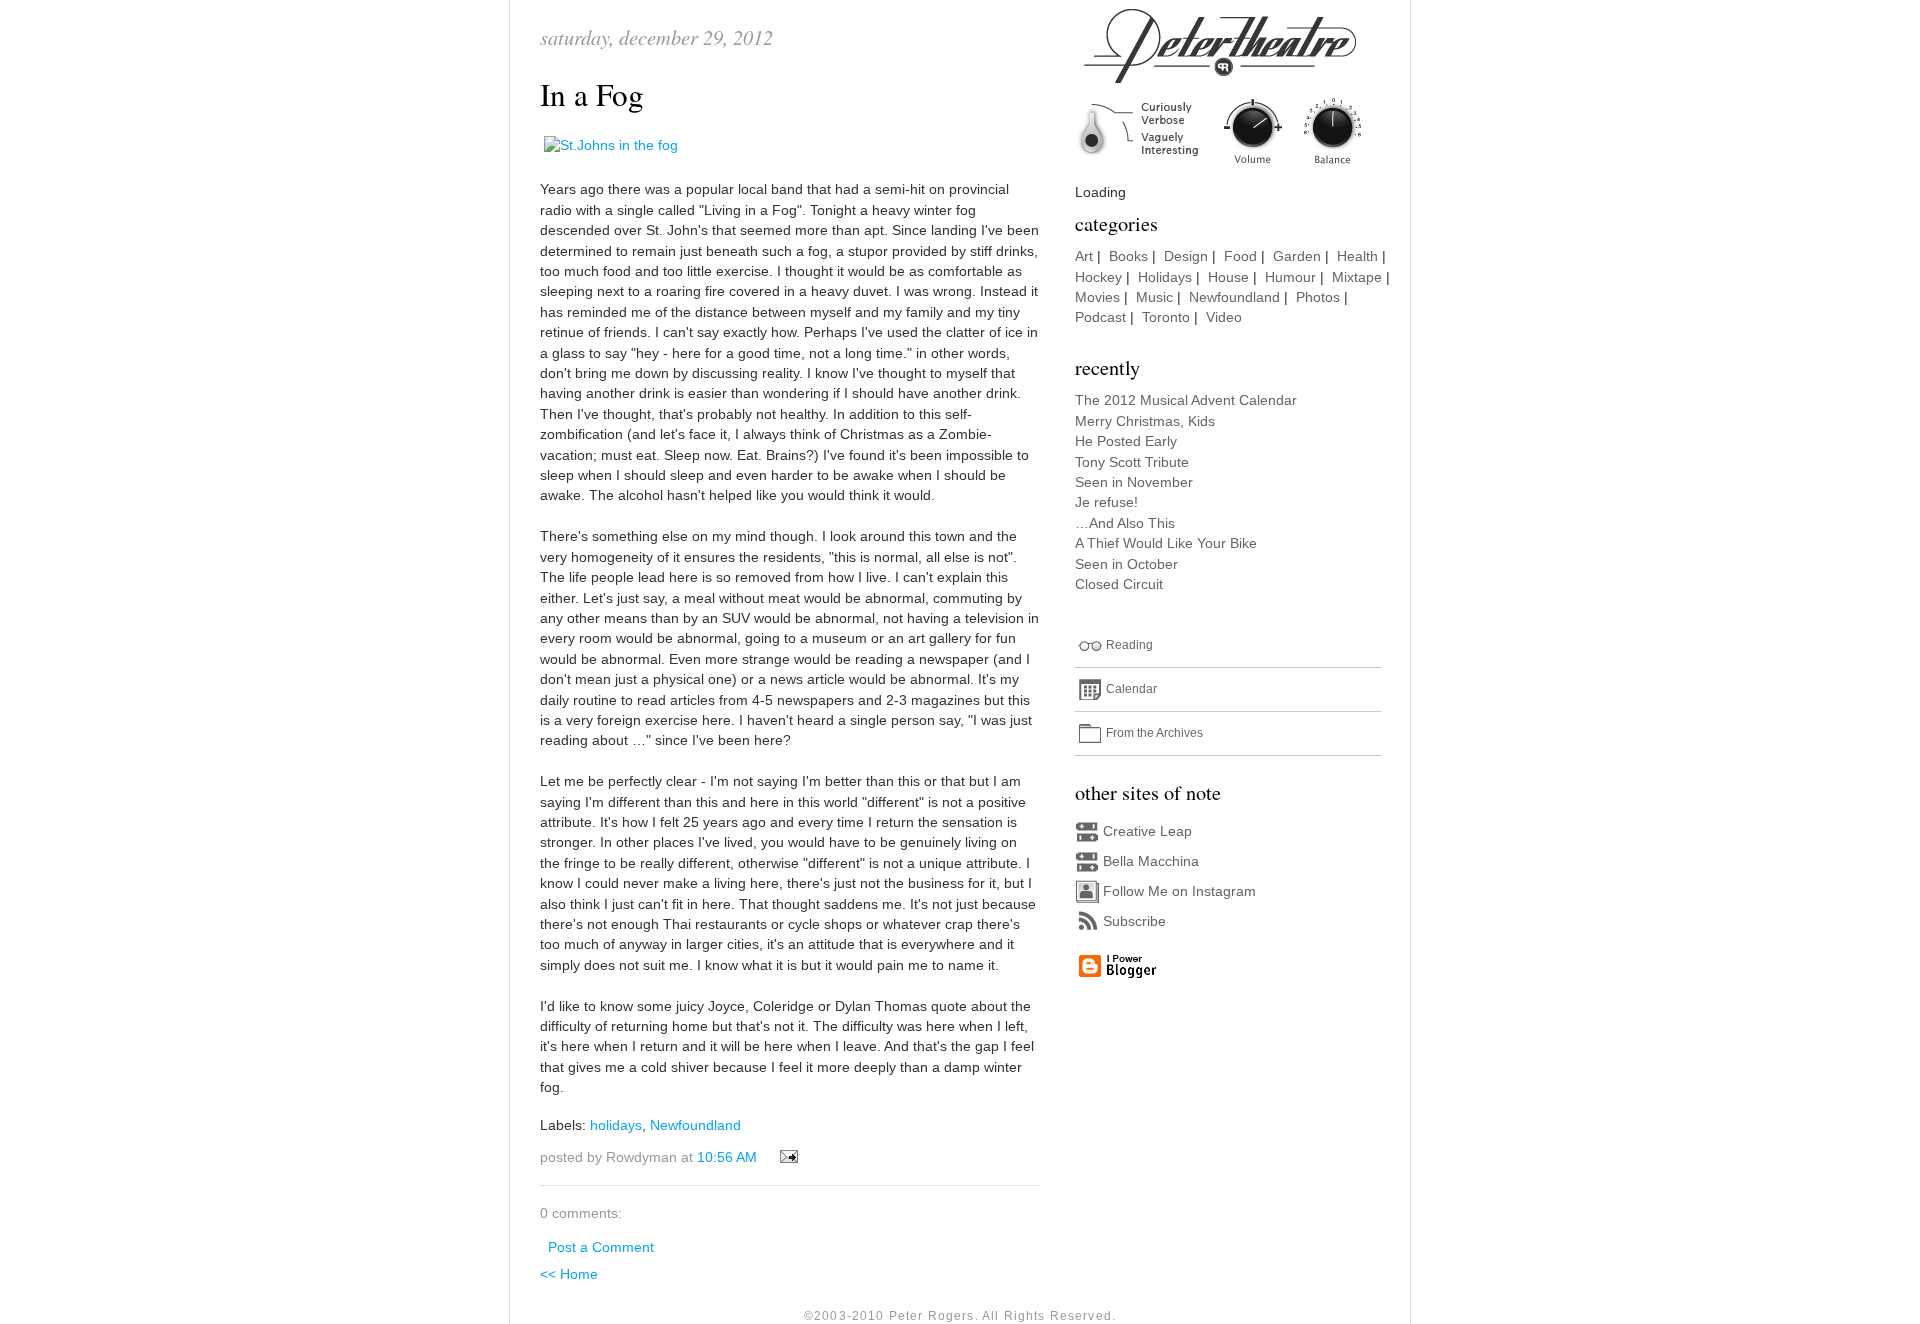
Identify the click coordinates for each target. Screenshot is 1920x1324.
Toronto (1166, 317)
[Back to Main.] (1235, 165)
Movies (1097, 297)
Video (1224, 317)
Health (1357, 256)
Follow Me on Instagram (1179, 891)
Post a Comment (601, 1247)
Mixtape (1357, 277)
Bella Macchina (1151, 861)
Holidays (1165, 277)
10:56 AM (727, 1157)
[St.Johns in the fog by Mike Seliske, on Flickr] (611, 145)
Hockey (1098, 277)
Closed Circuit (1119, 584)
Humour (1290, 277)
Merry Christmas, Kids (1145, 421)
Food (1240, 256)
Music (1154, 297)
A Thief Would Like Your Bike (1166, 543)
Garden (1297, 256)
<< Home (569, 1274)
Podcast (1100, 317)
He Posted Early (1126, 441)
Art (1084, 256)
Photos (1318, 297)
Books (1128, 256)
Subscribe (1134, 921)
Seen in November (1134, 482)
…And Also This (1125, 523)
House (1228, 277)
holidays (616, 1125)
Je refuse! (1106, 502)
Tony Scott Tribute (1132, 462)
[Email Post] (785, 1157)
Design (1186, 256)
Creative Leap (1147, 831)
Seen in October (1126, 564)
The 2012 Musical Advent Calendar (1186, 400)
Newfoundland (695, 1125)
